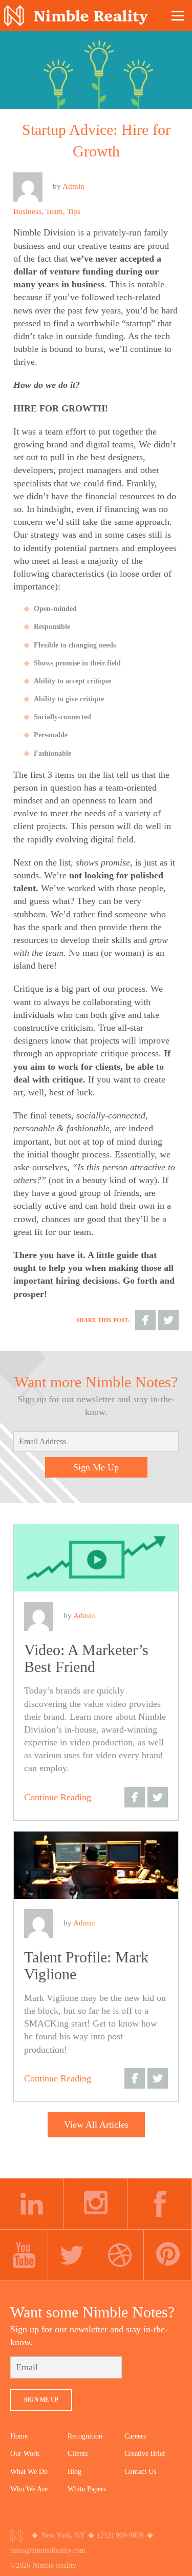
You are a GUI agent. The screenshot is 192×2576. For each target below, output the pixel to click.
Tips (74, 211)
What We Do (29, 2472)
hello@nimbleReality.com (48, 2551)
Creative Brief (145, 2454)
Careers (135, 2436)
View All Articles (96, 2125)
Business (27, 211)
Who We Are (29, 2489)
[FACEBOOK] (160, 2204)
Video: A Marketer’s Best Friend (86, 1658)
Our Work (25, 2454)
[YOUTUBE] (24, 2255)
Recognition (85, 2436)
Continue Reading (58, 1797)
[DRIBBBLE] (120, 2255)
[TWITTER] (72, 2255)
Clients (78, 2454)
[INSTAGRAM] (96, 2204)
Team (54, 211)
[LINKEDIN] (32, 2204)
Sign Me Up (96, 1467)
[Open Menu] (178, 15)
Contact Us (140, 2472)
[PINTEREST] (168, 2255)
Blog (74, 2472)
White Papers (87, 2489)
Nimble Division (76, 16)
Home (19, 2436)
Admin (73, 186)
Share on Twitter (168, 1320)
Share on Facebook (145, 1320)
